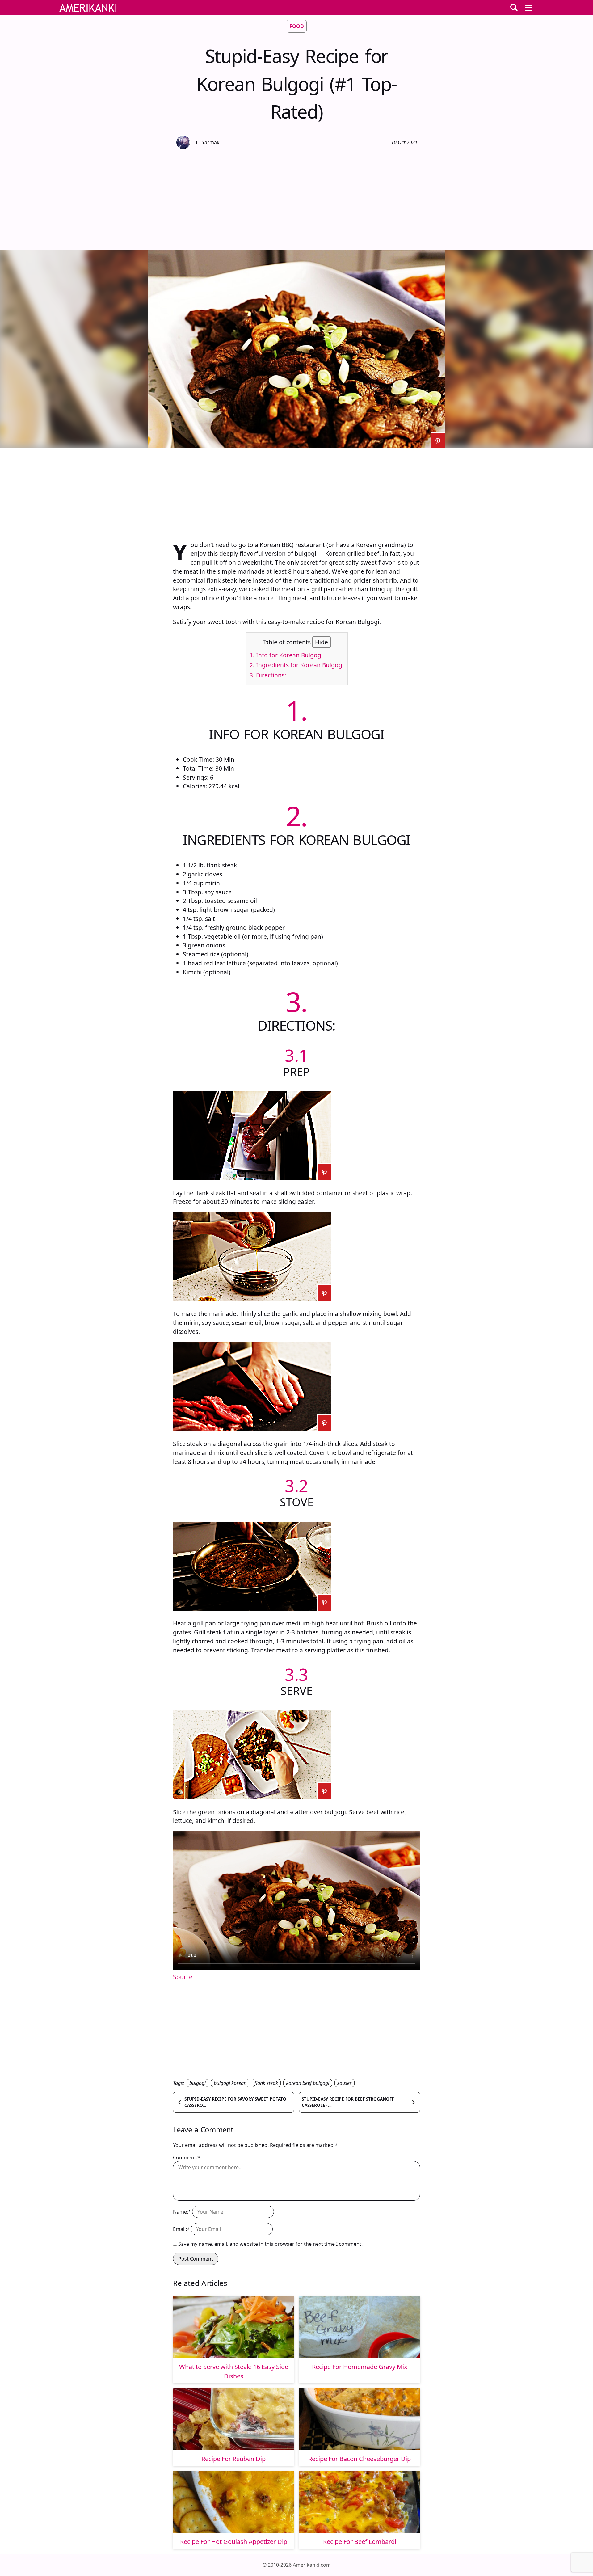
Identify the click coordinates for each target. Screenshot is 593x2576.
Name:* (182, 2212)
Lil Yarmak (208, 142)
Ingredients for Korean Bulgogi (297, 665)
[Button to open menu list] (529, 7)
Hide (322, 642)
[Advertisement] (296, 199)
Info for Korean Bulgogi (286, 655)
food (297, 26)
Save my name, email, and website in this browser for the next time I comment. (270, 2244)
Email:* (181, 2229)
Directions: (268, 675)
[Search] (514, 7)
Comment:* (187, 2157)
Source (183, 1977)
